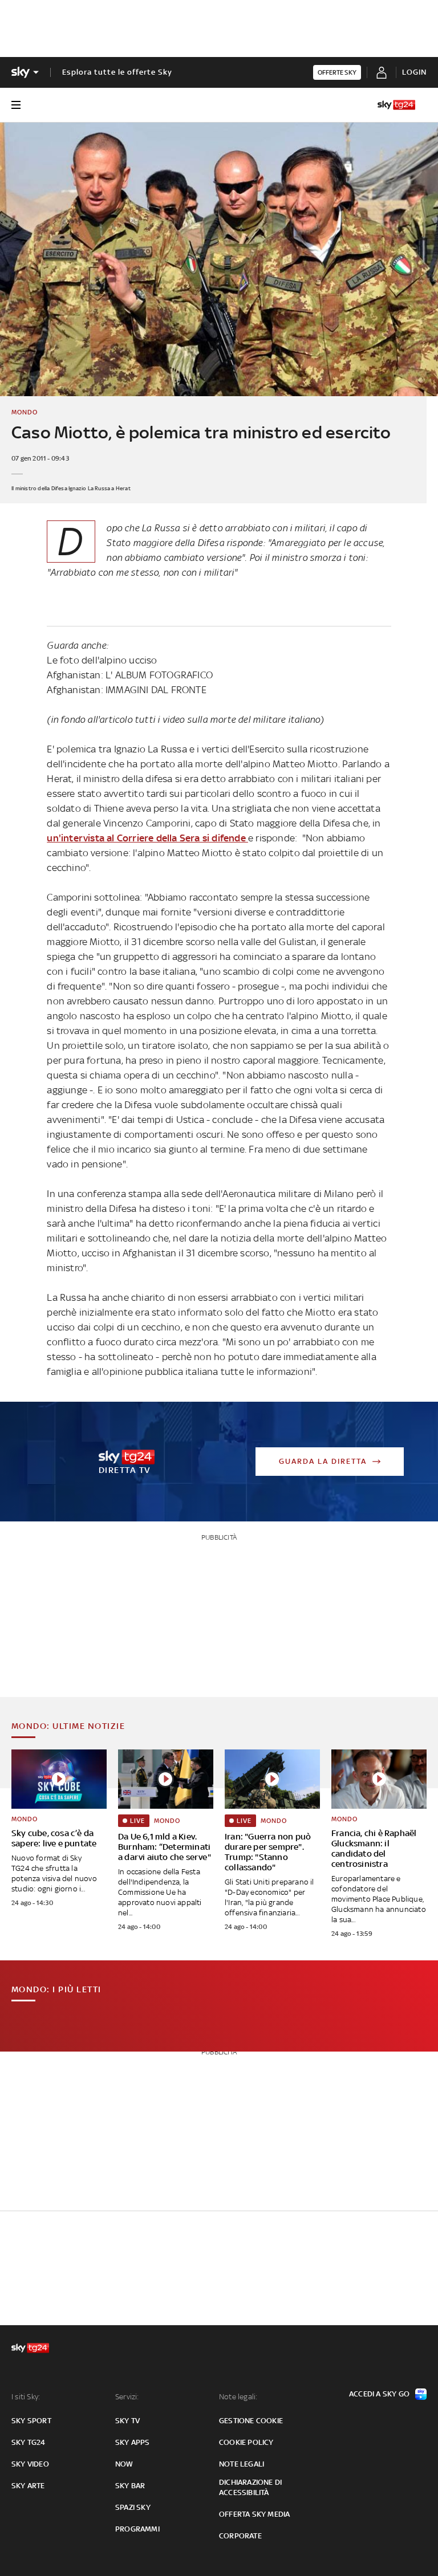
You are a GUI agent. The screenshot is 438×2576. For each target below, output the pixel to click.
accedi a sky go (379, 2394)
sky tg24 (29, 2442)
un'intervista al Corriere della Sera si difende (147, 838)
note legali (242, 2464)
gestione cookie (251, 2421)
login (414, 72)
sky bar (130, 2486)
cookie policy (246, 2442)
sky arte (28, 2486)
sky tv (127, 2421)
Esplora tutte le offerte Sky (117, 72)
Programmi (137, 2529)
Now (124, 2464)
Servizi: (127, 2397)
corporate (240, 2536)
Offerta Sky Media (254, 2514)
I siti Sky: (26, 2397)
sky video (30, 2464)
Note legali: (238, 2397)
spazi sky (133, 2507)
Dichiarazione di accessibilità (250, 2487)
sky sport (31, 2421)
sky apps (133, 2442)
